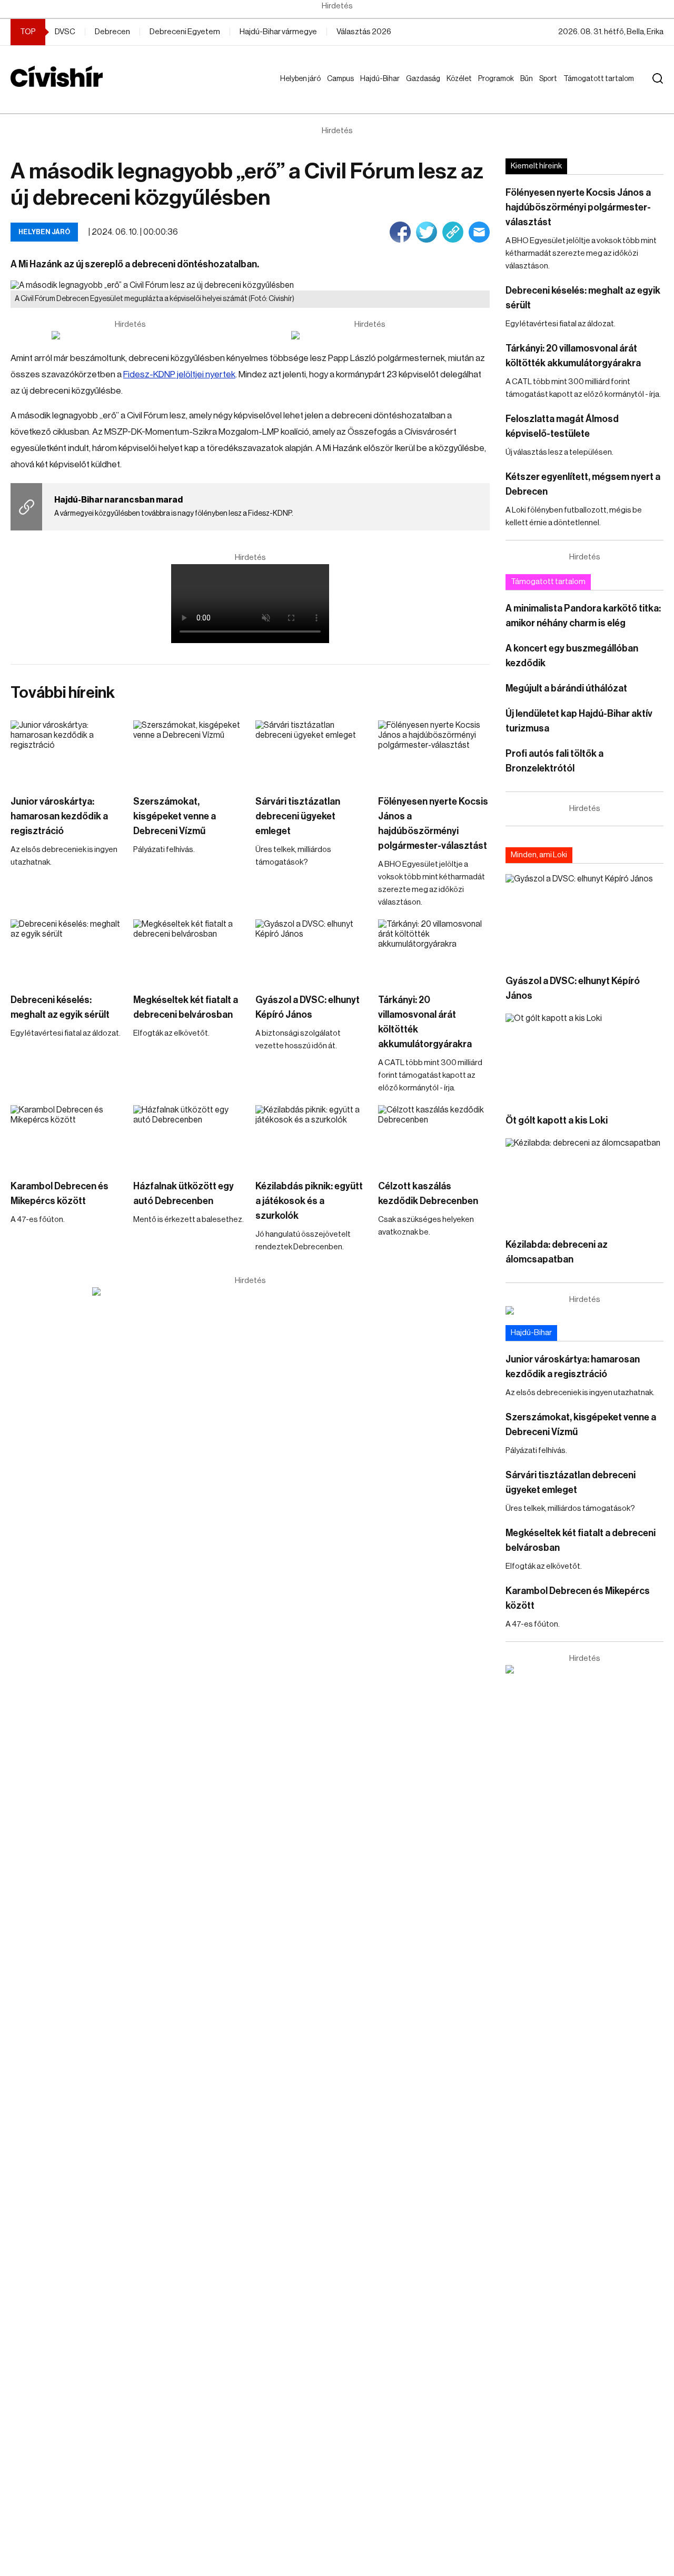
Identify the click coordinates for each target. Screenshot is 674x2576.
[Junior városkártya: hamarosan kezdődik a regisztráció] (67, 752)
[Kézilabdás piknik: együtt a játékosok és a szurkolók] (311, 1137)
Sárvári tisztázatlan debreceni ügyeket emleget (298, 816)
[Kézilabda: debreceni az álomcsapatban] (584, 1183)
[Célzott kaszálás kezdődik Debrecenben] (434, 1137)
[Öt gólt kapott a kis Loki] (584, 1058)
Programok (498, 79)
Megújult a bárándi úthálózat (566, 688)
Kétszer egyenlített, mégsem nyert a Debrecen (583, 484)
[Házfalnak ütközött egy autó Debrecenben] (189, 1137)
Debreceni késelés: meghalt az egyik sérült (60, 1007)
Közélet (461, 79)
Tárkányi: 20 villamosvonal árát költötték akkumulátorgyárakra (425, 1022)
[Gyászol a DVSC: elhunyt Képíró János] (311, 951)
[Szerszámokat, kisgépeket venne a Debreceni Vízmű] (189, 752)
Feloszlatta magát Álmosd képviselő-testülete (562, 426)
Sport (550, 79)
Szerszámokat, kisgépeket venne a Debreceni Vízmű (175, 816)
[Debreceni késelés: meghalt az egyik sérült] (67, 951)
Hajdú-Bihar (374, 89)
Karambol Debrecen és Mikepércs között (60, 1194)
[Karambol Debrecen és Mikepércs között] (67, 1137)
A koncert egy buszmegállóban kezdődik (572, 656)
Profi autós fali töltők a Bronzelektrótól (554, 761)
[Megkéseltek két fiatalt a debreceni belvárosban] (189, 951)
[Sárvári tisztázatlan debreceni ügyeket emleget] (311, 752)
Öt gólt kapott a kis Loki (557, 1120)
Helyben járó (296, 89)
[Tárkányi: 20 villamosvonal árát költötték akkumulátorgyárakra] (434, 951)
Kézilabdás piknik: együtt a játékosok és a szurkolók (309, 1201)
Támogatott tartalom (586, 89)
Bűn (529, 79)
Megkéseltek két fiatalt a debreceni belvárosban (186, 1007)
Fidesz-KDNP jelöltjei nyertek (179, 374)
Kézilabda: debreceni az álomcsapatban (557, 1252)
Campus (343, 79)
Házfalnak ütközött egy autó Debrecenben (184, 1194)
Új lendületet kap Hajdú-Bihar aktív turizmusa (579, 721)
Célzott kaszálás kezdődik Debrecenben (428, 1194)
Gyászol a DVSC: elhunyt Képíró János (308, 1007)
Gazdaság (425, 79)
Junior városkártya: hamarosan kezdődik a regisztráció (59, 816)
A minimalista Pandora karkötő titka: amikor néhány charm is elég (583, 616)
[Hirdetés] (131, 335)
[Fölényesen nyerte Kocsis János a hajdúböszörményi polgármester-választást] (434, 752)
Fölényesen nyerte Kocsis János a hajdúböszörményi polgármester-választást (433, 824)
